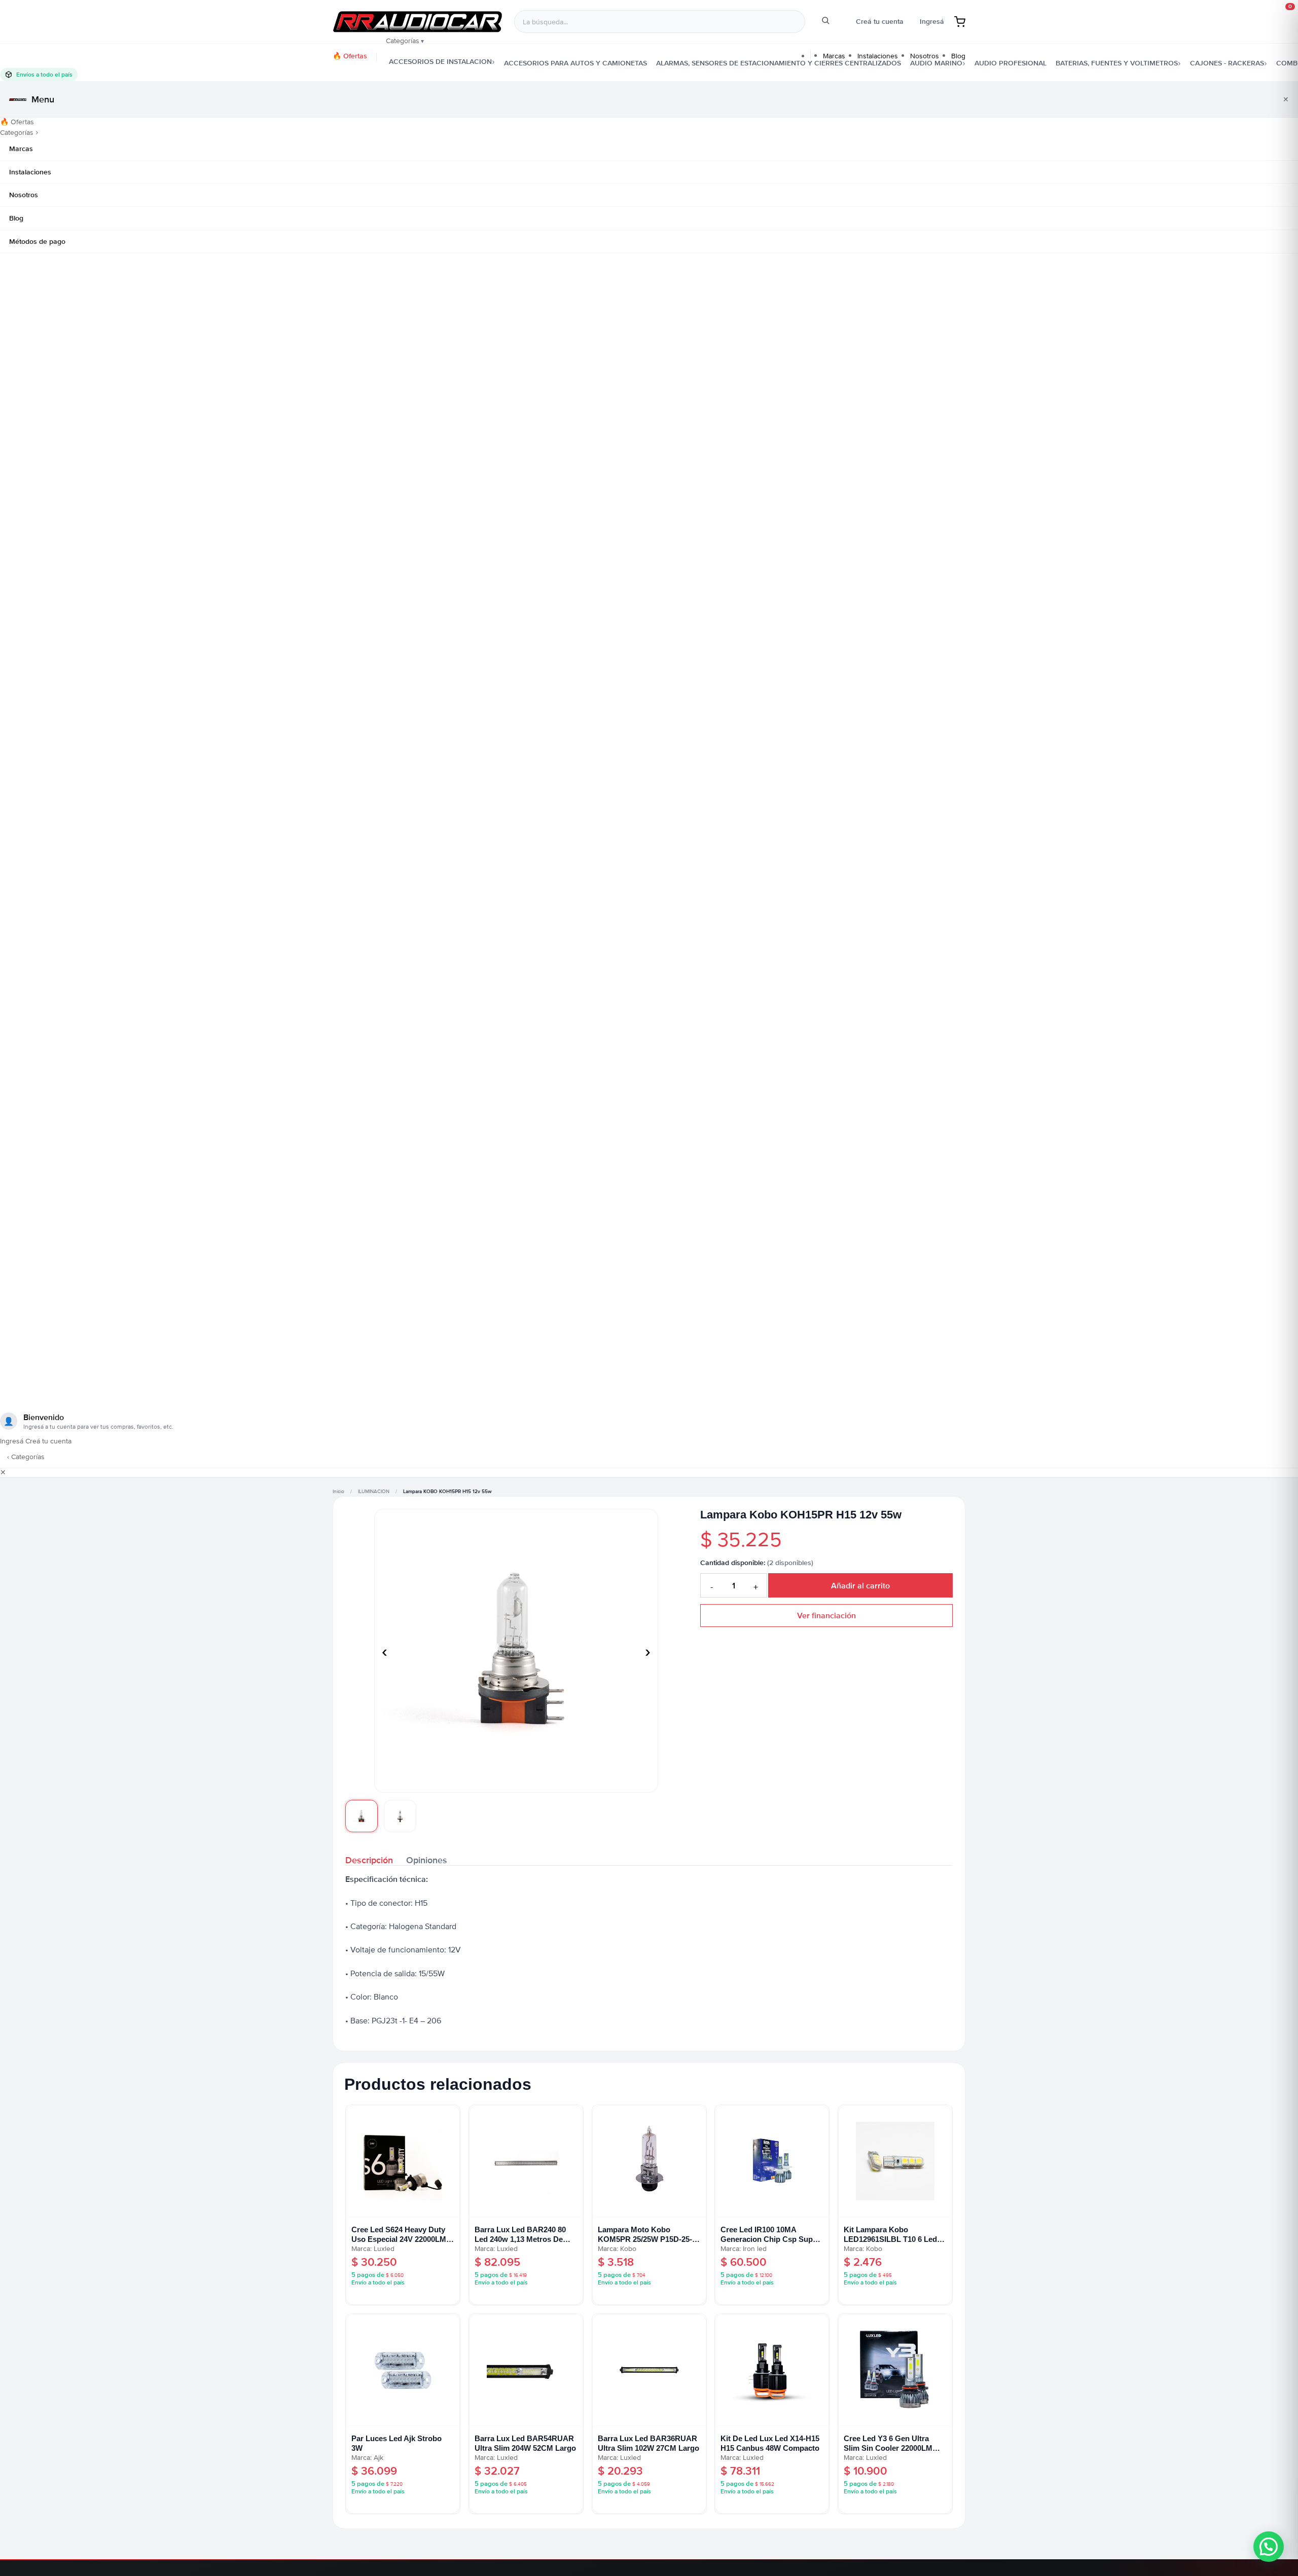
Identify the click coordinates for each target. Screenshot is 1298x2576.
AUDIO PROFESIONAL (1011, 63)
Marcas (21, 149)
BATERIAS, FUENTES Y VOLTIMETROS (1117, 63)
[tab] (362, 1816)
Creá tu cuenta (880, 21)
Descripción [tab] (369, 1859)
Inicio (338, 1492)
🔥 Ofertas (350, 56)
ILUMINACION (374, 1492)
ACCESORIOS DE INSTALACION (440, 61)
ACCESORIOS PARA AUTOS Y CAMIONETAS (575, 63)
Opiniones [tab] (427, 1859)
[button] (1269, 2547)
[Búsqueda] (825, 22)
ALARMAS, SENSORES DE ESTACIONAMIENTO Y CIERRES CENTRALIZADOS (779, 63)
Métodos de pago (37, 241)
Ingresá (932, 21)
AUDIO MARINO (936, 63)
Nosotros (24, 195)
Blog (16, 218)
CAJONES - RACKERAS (1227, 63)
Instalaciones (30, 172)
